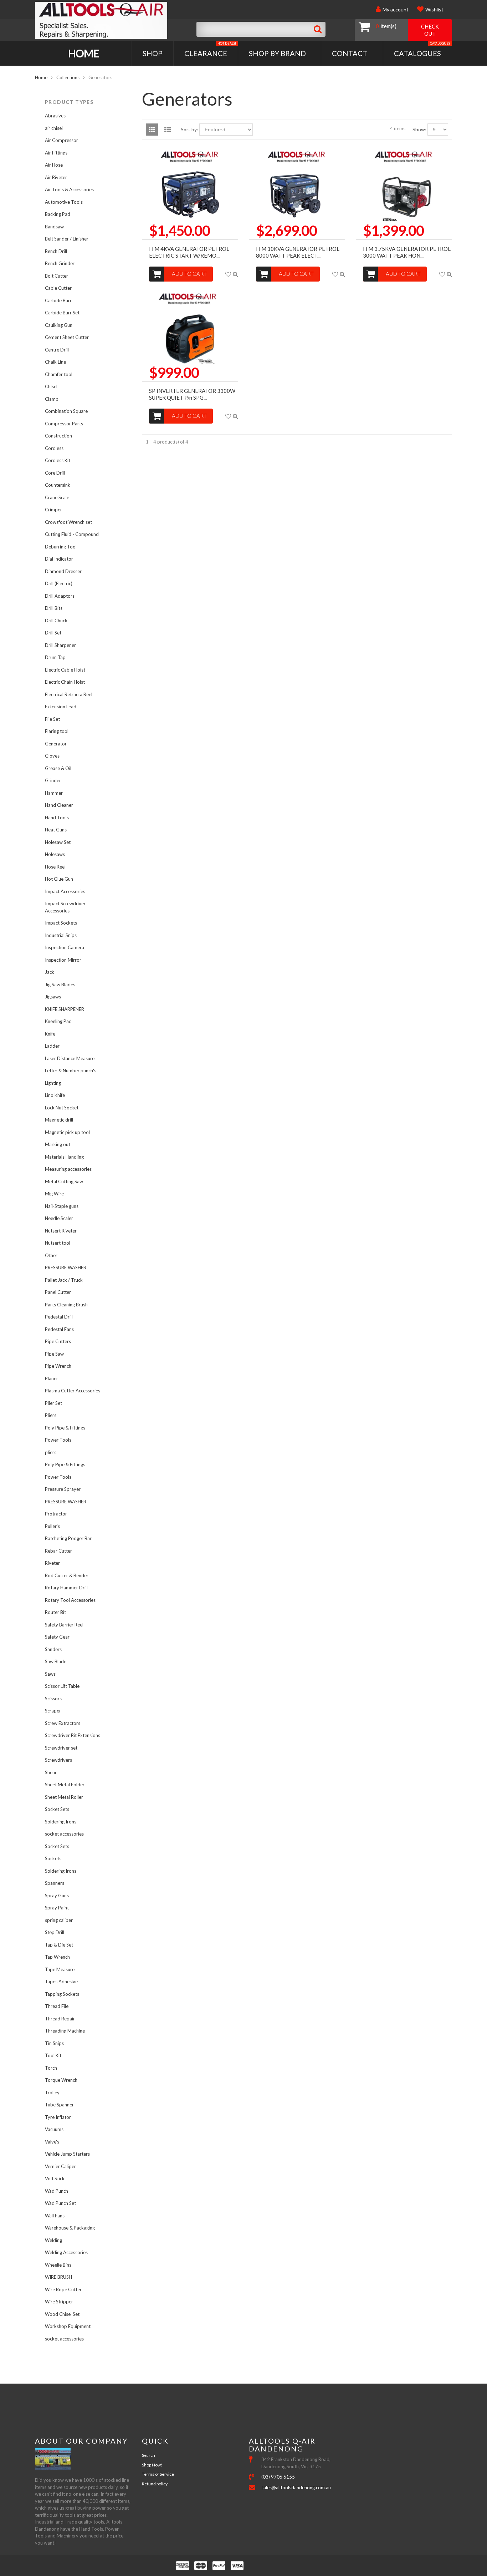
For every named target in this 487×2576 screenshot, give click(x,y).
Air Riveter (56, 177)
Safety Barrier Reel (64, 1625)
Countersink (58, 485)
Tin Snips (54, 2043)
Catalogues (422, 49)
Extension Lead (61, 707)
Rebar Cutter (58, 1551)
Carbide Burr (58, 300)
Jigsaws (53, 997)
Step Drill (55, 1932)
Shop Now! (152, 2465)
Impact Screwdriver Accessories (65, 907)
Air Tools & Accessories (69, 189)
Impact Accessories (65, 891)
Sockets (53, 1858)
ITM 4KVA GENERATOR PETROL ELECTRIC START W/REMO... (189, 252)
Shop (153, 53)
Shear (51, 1772)
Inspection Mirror (63, 960)
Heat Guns (56, 830)
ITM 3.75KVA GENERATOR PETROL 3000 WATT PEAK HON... (407, 252)
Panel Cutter (58, 1292)
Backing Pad (58, 214)
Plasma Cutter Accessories (73, 1391)
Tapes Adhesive (61, 1982)
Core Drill (55, 473)
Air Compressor (61, 140)
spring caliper (59, 1920)
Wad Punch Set (60, 2203)
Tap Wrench (57, 1957)
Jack (50, 972)
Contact (350, 53)
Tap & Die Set (59, 1945)
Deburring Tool (61, 547)
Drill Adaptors (60, 596)
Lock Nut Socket (62, 1108)
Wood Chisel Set (62, 2314)
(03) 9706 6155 (278, 2477)
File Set (52, 719)
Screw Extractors (63, 1723)
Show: (419, 129)
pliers (51, 1452)
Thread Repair (60, 2019)
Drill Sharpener (60, 645)
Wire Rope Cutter (63, 2289)
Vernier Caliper (60, 2166)
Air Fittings (56, 153)
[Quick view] (235, 274)
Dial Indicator (59, 559)
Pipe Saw (54, 1354)
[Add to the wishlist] (228, 274)
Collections (68, 77)
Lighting (53, 1083)
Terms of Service (158, 2474)
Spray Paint (57, 1908)
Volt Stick (55, 2178)
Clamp (52, 399)
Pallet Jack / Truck (64, 1280)
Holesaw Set (58, 842)
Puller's (52, 1526)
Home (84, 53)
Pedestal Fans (59, 1329)
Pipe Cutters (58, 1341)
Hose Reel (55, 867)
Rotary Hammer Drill (66, 1588)
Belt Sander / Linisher (67, 239)
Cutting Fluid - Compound (72, 534)
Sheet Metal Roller (64, 1797)
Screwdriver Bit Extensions (73, 1735)
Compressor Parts (64, 424)
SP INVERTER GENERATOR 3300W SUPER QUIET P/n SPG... (192, 394)
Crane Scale (57, 497)
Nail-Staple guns (62, 1206)
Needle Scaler (59, 1218)
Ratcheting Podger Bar (68, 1538)
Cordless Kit (58, 460)
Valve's (52, 2142)
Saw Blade (56, 1661)
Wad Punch (57, 2191)
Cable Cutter (58, 288)
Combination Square (66, 411)
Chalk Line (55, 362)
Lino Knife (55, 1095)
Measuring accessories (68, 1169)
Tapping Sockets (62, 1994)
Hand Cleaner (59, 805)
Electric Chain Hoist (65, 682)
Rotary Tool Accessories (70, 1600)
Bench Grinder (60, 263)
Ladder (52, 1046)
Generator (56, 744)
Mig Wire (54, 1194)
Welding (53, 2240)
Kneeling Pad (58, 1021)
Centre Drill (57, 350)
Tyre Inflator (58, 2117)
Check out (430, 30)
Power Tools (58, 1440)
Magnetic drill (59, 1120)
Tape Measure (60, 1969)
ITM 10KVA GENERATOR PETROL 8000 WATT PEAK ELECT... (298, 252)
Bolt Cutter (57, 276)
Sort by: (189, 129)
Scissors (53, 1699)
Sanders (53, 1649)
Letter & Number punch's (71, 1071)
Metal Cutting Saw (64, 1181)
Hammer (54, 793)
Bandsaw (54, 227)
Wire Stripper (59, 2302)
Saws (50, 1674)
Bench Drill (56, 251)
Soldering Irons (61, 1822)
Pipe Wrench (58, 1366)
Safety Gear (57, 1637)
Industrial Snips (61, 935)
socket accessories (64, 1834)
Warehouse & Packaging (70, 2228)
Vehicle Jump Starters (67, 2154)
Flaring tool (57, 731)
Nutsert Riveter (61, 1231)
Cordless (54, 448)
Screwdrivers (58, 1760)
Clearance (210, 49)
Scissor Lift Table (62, 1686)
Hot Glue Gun (59, 879)
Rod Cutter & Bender (67, 1575)
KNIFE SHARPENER (65, 1009)
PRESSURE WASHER (66, 1267)
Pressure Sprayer (63, 1489)
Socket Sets (57, 1809)
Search (148, 2455)
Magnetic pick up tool (67, 1132)
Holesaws (55, 854)
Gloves (52, 756)
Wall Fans (55, 2216)
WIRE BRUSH (58, 2277)
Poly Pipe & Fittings (65, 1428)
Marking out (58, 1144)
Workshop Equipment (68, 2326)
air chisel (54, 128)
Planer (52, 1378)
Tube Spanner (59, 2105)
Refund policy (155, 2484)
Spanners (55, 1883)
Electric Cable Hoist (65, 670)
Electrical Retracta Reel (69, 694)
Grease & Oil (58, 768)
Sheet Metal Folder (65, 1785)
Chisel (51, 386)
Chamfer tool (59, 374)
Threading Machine (65, 2031)
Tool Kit (53, 2055)
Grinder (53, 780)
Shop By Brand (277, 53)
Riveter (52, 1563)
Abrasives (55, 116)
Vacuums (54, 2129)
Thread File (57, 2006)
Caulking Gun (59, 325)
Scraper (53, 1711)
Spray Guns (57, 1896)
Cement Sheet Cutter (67, 337)
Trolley (52, 2092)
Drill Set (53, 633)
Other (51, 1255)
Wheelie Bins (58, 2265)
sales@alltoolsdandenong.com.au (296, 2488)
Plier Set (53, 1403)
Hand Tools (57, 818)
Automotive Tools (64, 202)
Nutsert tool (58, 1243)
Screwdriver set (61, 1748)
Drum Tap (55, 657)
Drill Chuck (56, 621)
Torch (51, 2068)
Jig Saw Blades (60, 985)
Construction (58, 436)
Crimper (53, 510)
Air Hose (54, 165)
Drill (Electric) (59, 583)
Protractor (56, 1514)
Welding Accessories (66, 2252)
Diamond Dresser (63, 571)
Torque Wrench (61, 2080)
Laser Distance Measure (70, 1058)
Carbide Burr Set (62, 313)
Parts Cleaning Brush (66, 1305)
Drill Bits (54, 608)
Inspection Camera (65, 947)
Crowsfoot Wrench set (68, 522)
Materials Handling (64, 1157)
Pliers (51, 1415)
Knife (50, 1034)
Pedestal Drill (59, 1317)
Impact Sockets (61, 923)
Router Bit (55, 1612)
